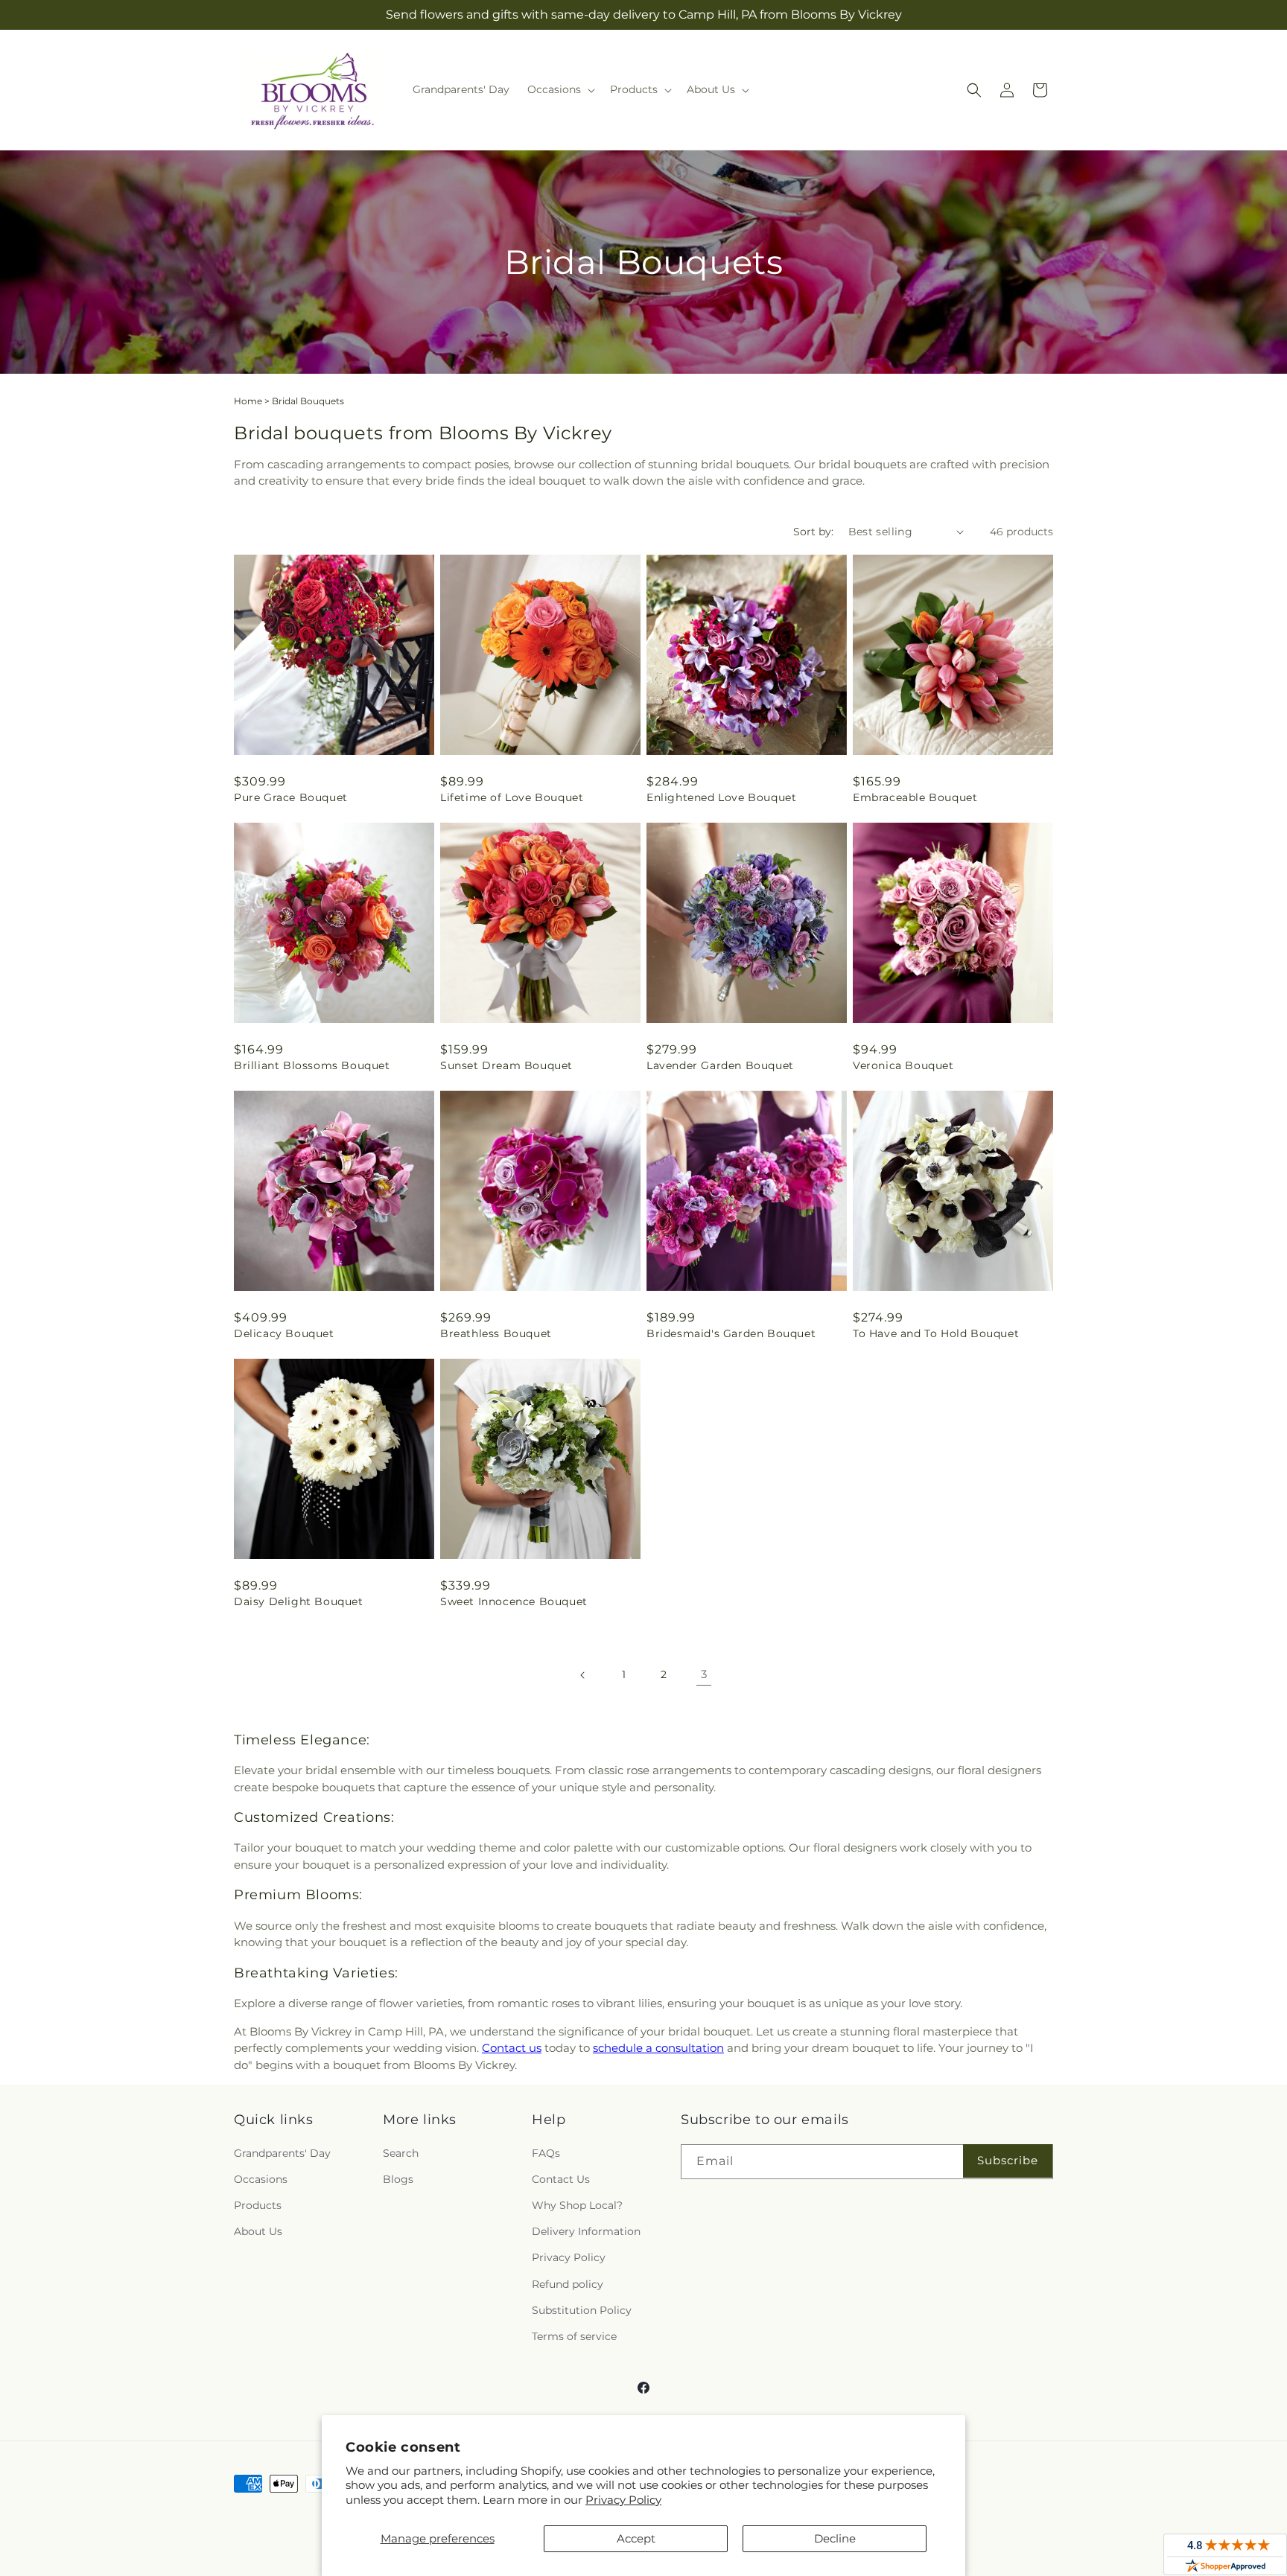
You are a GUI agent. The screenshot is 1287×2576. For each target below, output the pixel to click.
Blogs (398, 2179)
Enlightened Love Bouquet (721, 797)
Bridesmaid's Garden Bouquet (731, 1333)
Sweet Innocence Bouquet (514, 1601)
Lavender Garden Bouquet (720, 1065)
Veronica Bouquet (903, 1065)
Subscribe (1008, 2160)
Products (258, 2205)
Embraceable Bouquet (915, 797)
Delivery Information (586, 2231)
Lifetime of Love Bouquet (512, 797)
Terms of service (574, 2336)
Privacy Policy (623, 2500)
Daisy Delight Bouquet (299, 1601)
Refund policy (568, 2284)
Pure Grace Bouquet (291, 797)
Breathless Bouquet (496, 1333)
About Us (258, 2231)
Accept (636, 2538)
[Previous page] (583, 1675)
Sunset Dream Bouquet (506, 1065)
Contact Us (561, 2179)
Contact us (512, 2048)
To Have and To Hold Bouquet (936, 1333)
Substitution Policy (582, 2310)
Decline (835, 2538)
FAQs (546, 2153)
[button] (560, 89)
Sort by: (813, 532)
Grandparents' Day (282, 2153)
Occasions (261, 2179)
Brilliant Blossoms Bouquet (312, 1065)
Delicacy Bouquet (284, 1333)
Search (401, 2153)
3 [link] (704, 1674)
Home (248, 401)
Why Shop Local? (577, 2205)
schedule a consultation (658, 2048)
